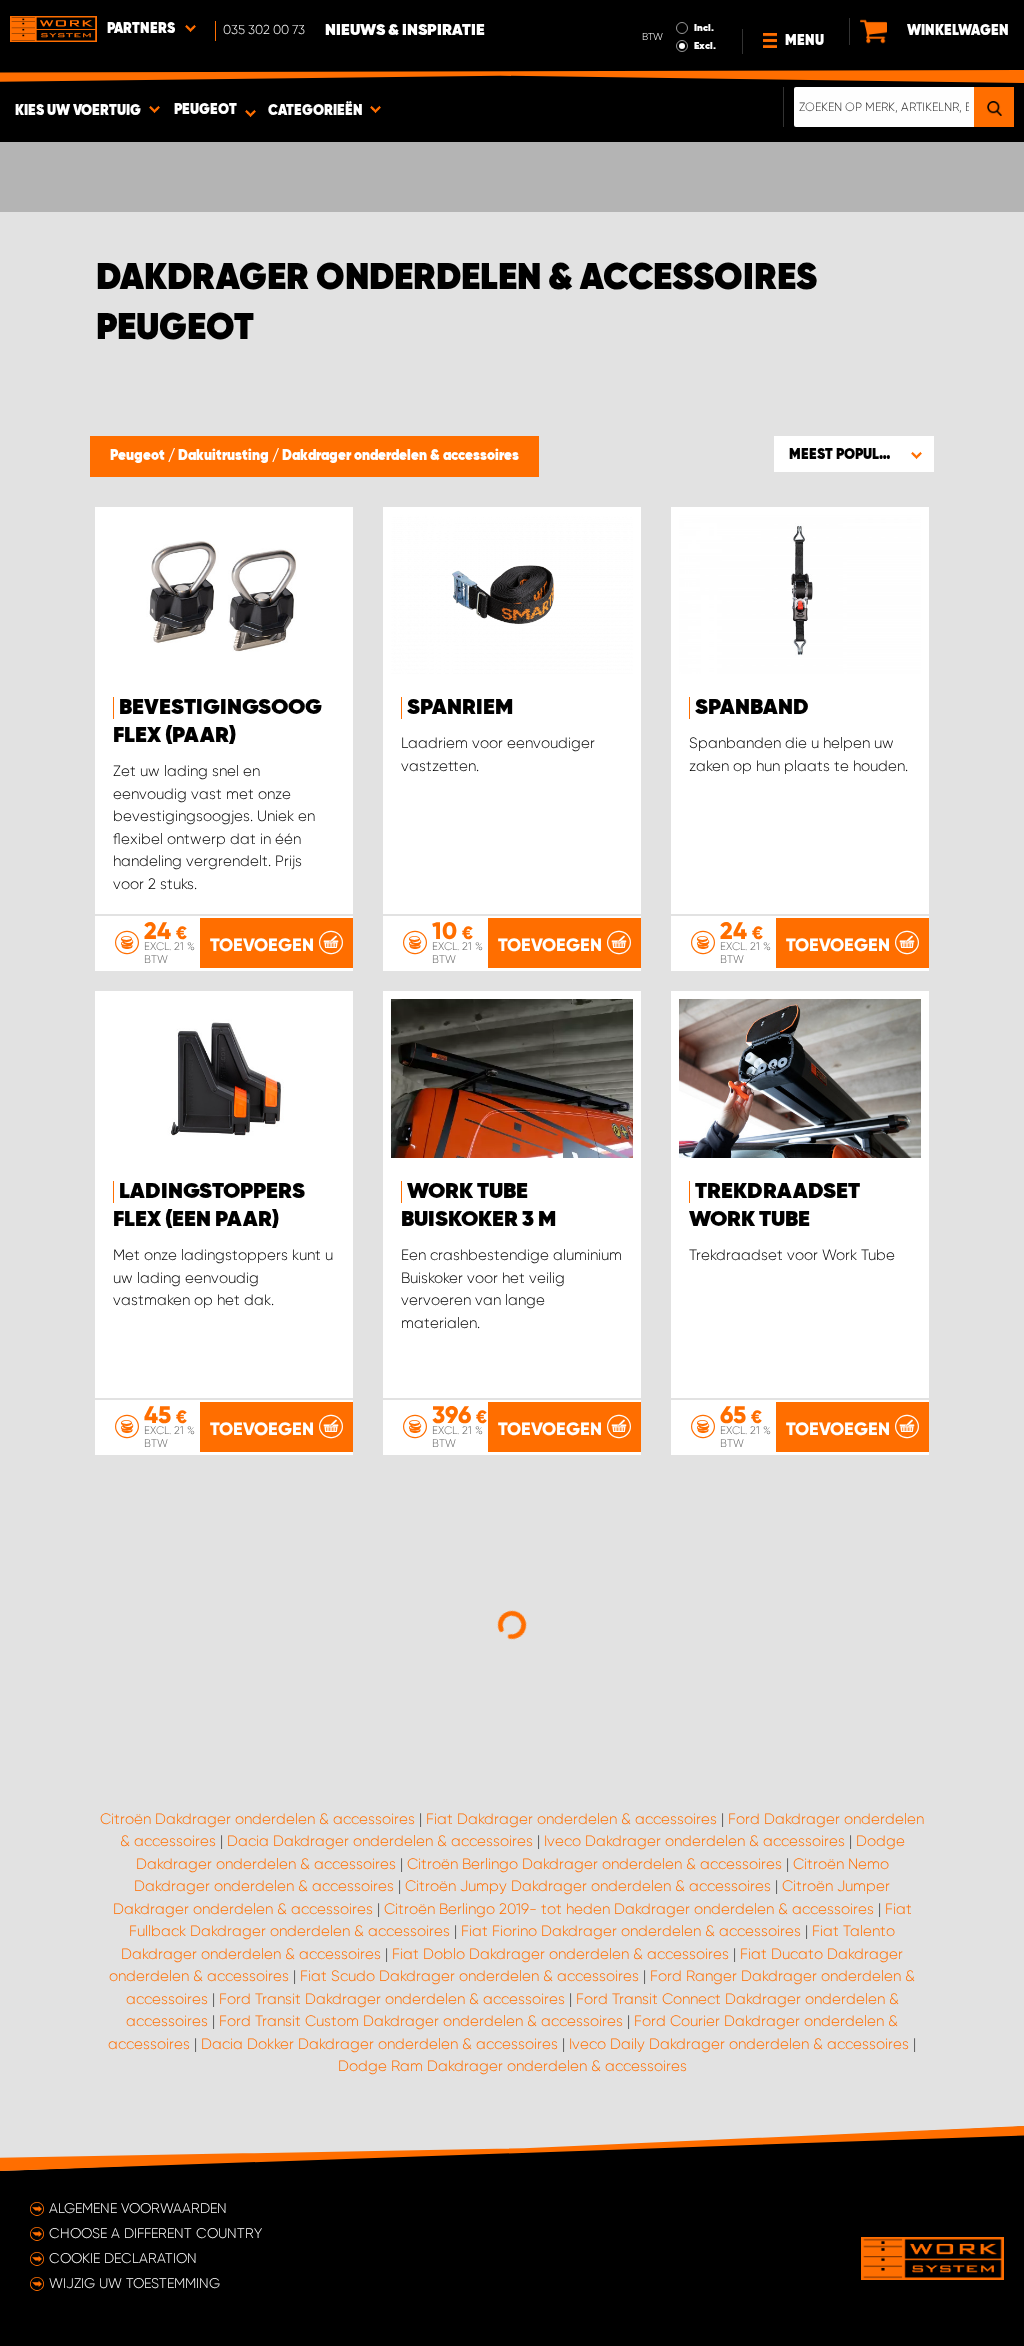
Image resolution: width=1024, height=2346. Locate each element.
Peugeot (139, 456)
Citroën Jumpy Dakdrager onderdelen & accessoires (588, 1886)
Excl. (705, 46)
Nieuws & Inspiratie (405, 31)
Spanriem (460, 708)
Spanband (752, 708)
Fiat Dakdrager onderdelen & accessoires (571, 1819)
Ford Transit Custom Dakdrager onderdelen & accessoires (421, 2021)
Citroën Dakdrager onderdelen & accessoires (257, 1819)
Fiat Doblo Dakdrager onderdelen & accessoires (560, 1954)
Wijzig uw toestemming (134, 2283)
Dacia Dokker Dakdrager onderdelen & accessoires (379, 2044)
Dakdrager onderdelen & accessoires (400, 456)
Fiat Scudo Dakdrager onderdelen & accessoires (469, 1976)
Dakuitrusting (225, 456)
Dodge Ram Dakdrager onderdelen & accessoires (512, 2066)
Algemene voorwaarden (138, 2208)
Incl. (704, 28)
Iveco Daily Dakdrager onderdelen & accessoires (739, 2044)
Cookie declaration (123, 2258)
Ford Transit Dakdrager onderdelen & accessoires (392, 1999)
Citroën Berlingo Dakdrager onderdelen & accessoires (594, 1864)
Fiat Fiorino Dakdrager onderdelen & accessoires (631, 1931)
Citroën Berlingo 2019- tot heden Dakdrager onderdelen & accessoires (629, 1909)
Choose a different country (155, 2233)
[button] (854, 454)
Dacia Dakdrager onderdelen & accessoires (380, 1841)
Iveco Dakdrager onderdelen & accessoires (694, 1841)
